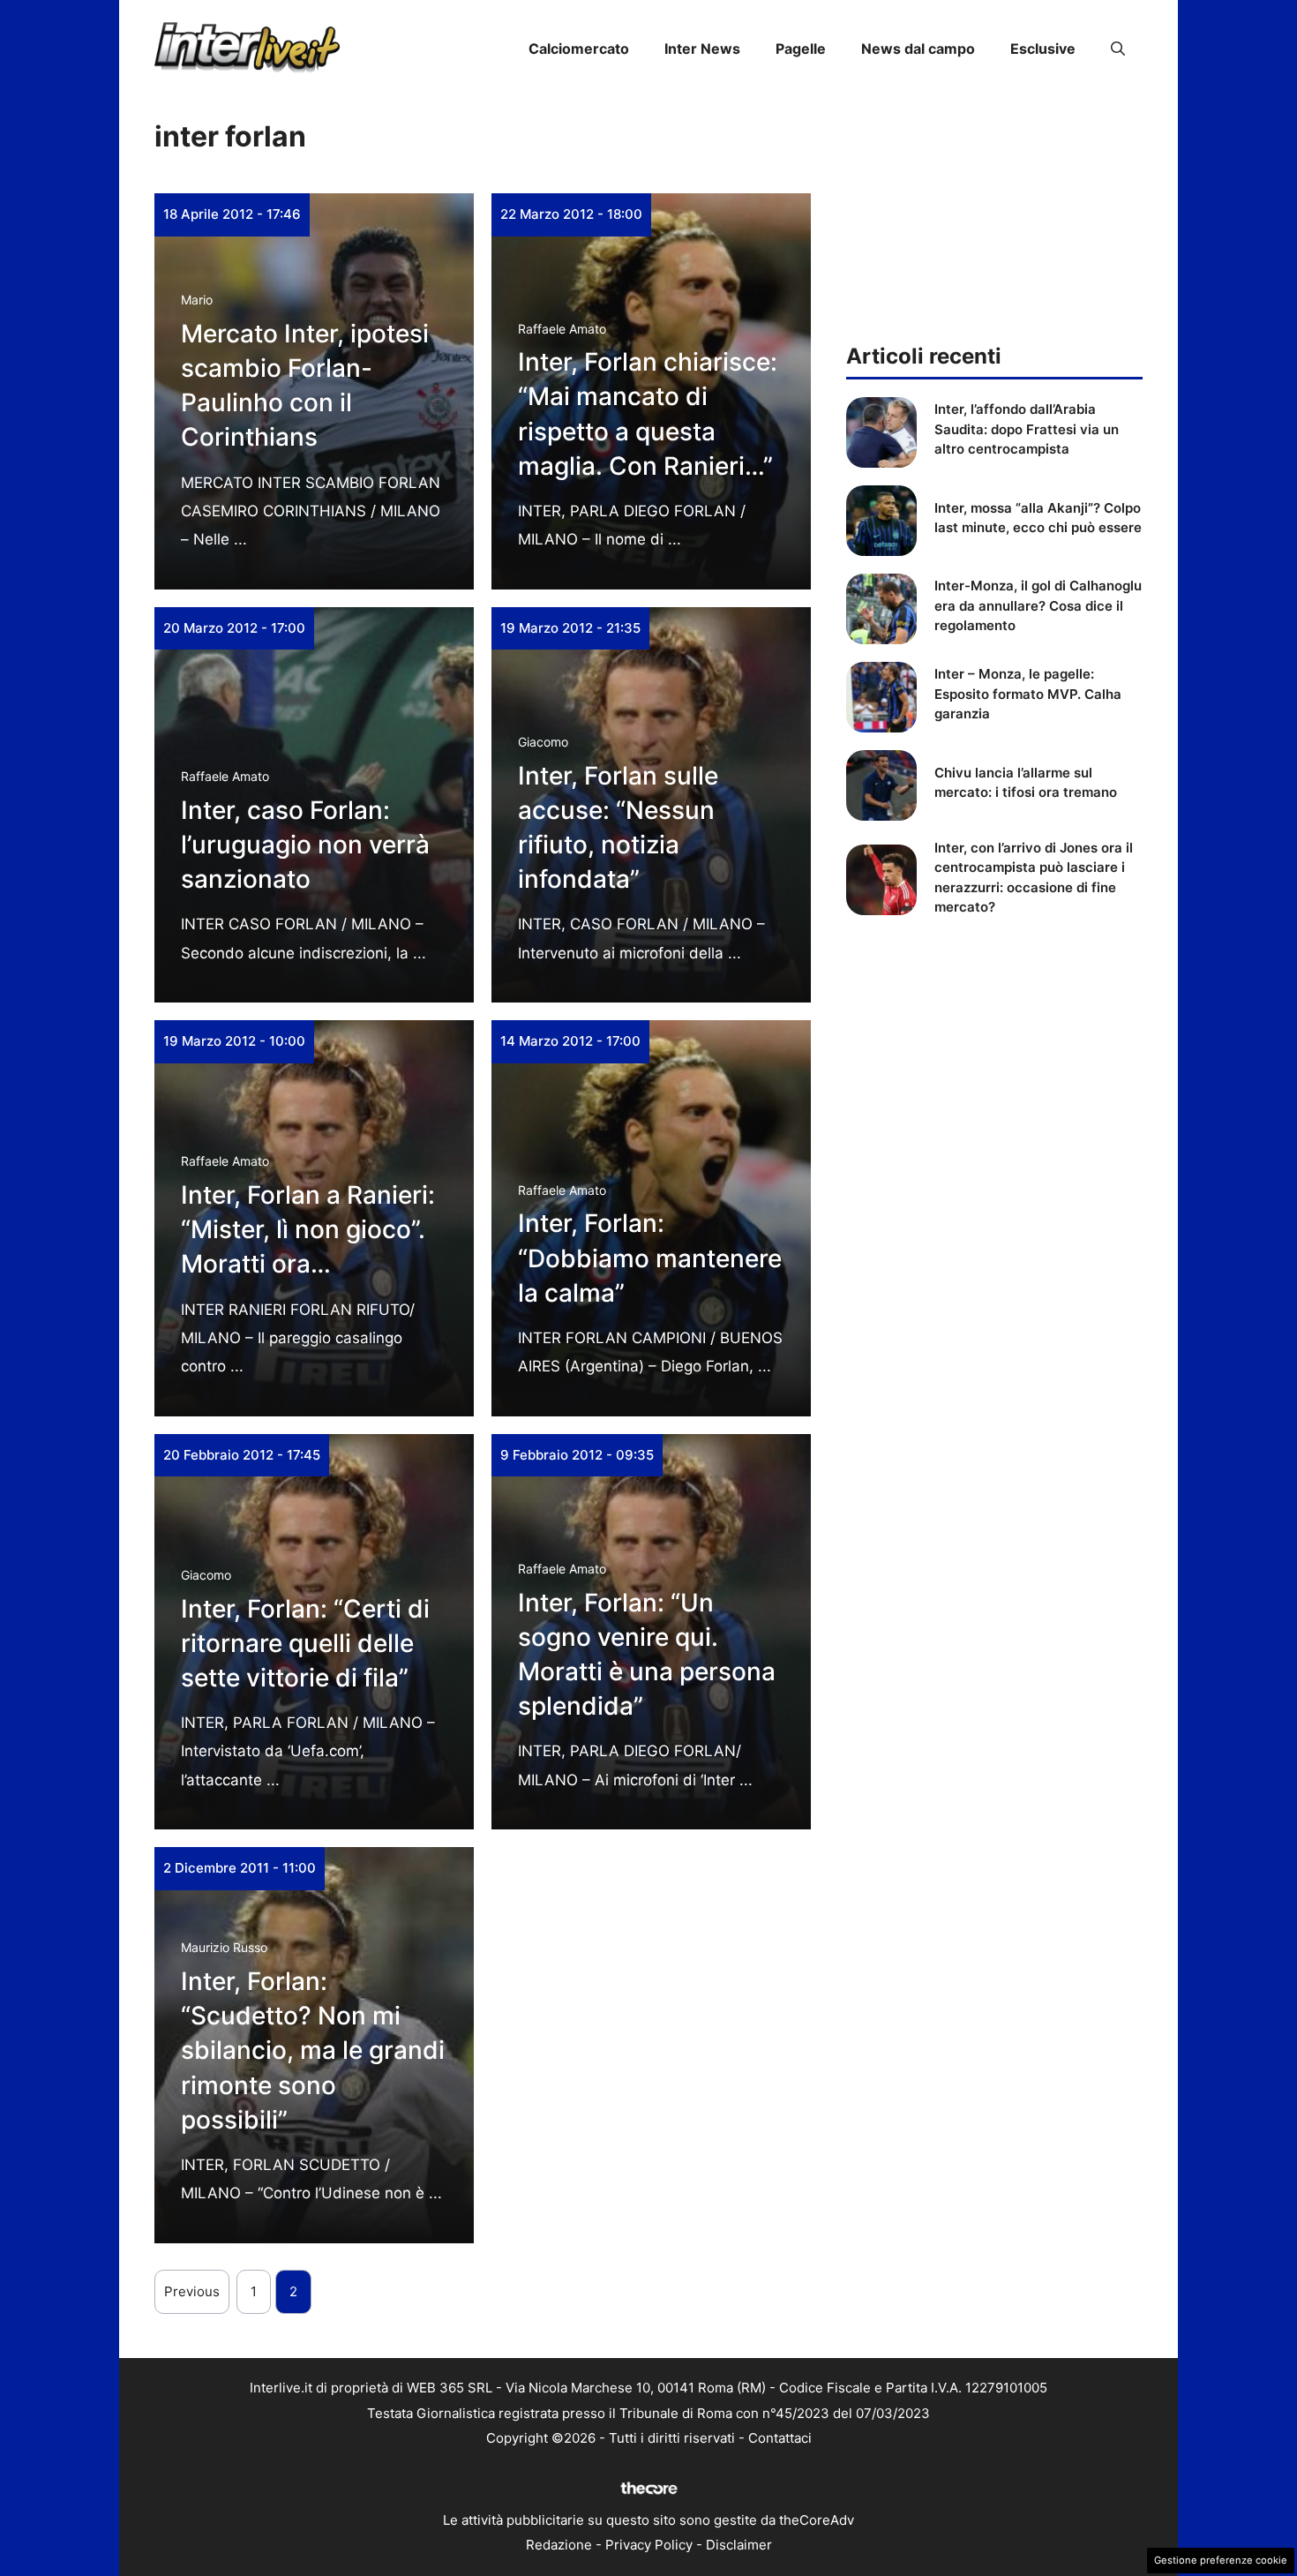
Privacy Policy (649, 2545)
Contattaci (780, 2438)
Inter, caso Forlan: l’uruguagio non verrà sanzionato (305, 845)
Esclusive (1043, 49)
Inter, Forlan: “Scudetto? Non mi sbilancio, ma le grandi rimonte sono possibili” (313, 2050)
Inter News (702, 49)
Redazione (559, 2545)
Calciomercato (579, 49)
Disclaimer (739, 2545)
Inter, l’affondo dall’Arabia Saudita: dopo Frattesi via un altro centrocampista (1027, 429)
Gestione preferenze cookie (1221, 2560)
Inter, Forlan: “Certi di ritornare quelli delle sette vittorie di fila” (305, 1643)
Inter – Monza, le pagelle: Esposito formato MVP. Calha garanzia (1028, 694)
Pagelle (801, 49)
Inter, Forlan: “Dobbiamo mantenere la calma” (650, 1258)
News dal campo (918, 49)
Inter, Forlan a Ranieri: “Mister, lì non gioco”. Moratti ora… (308, 1229)
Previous (192, 2291)
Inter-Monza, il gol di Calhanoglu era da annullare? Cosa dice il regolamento (1038, 605)
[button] (1118, 49)
